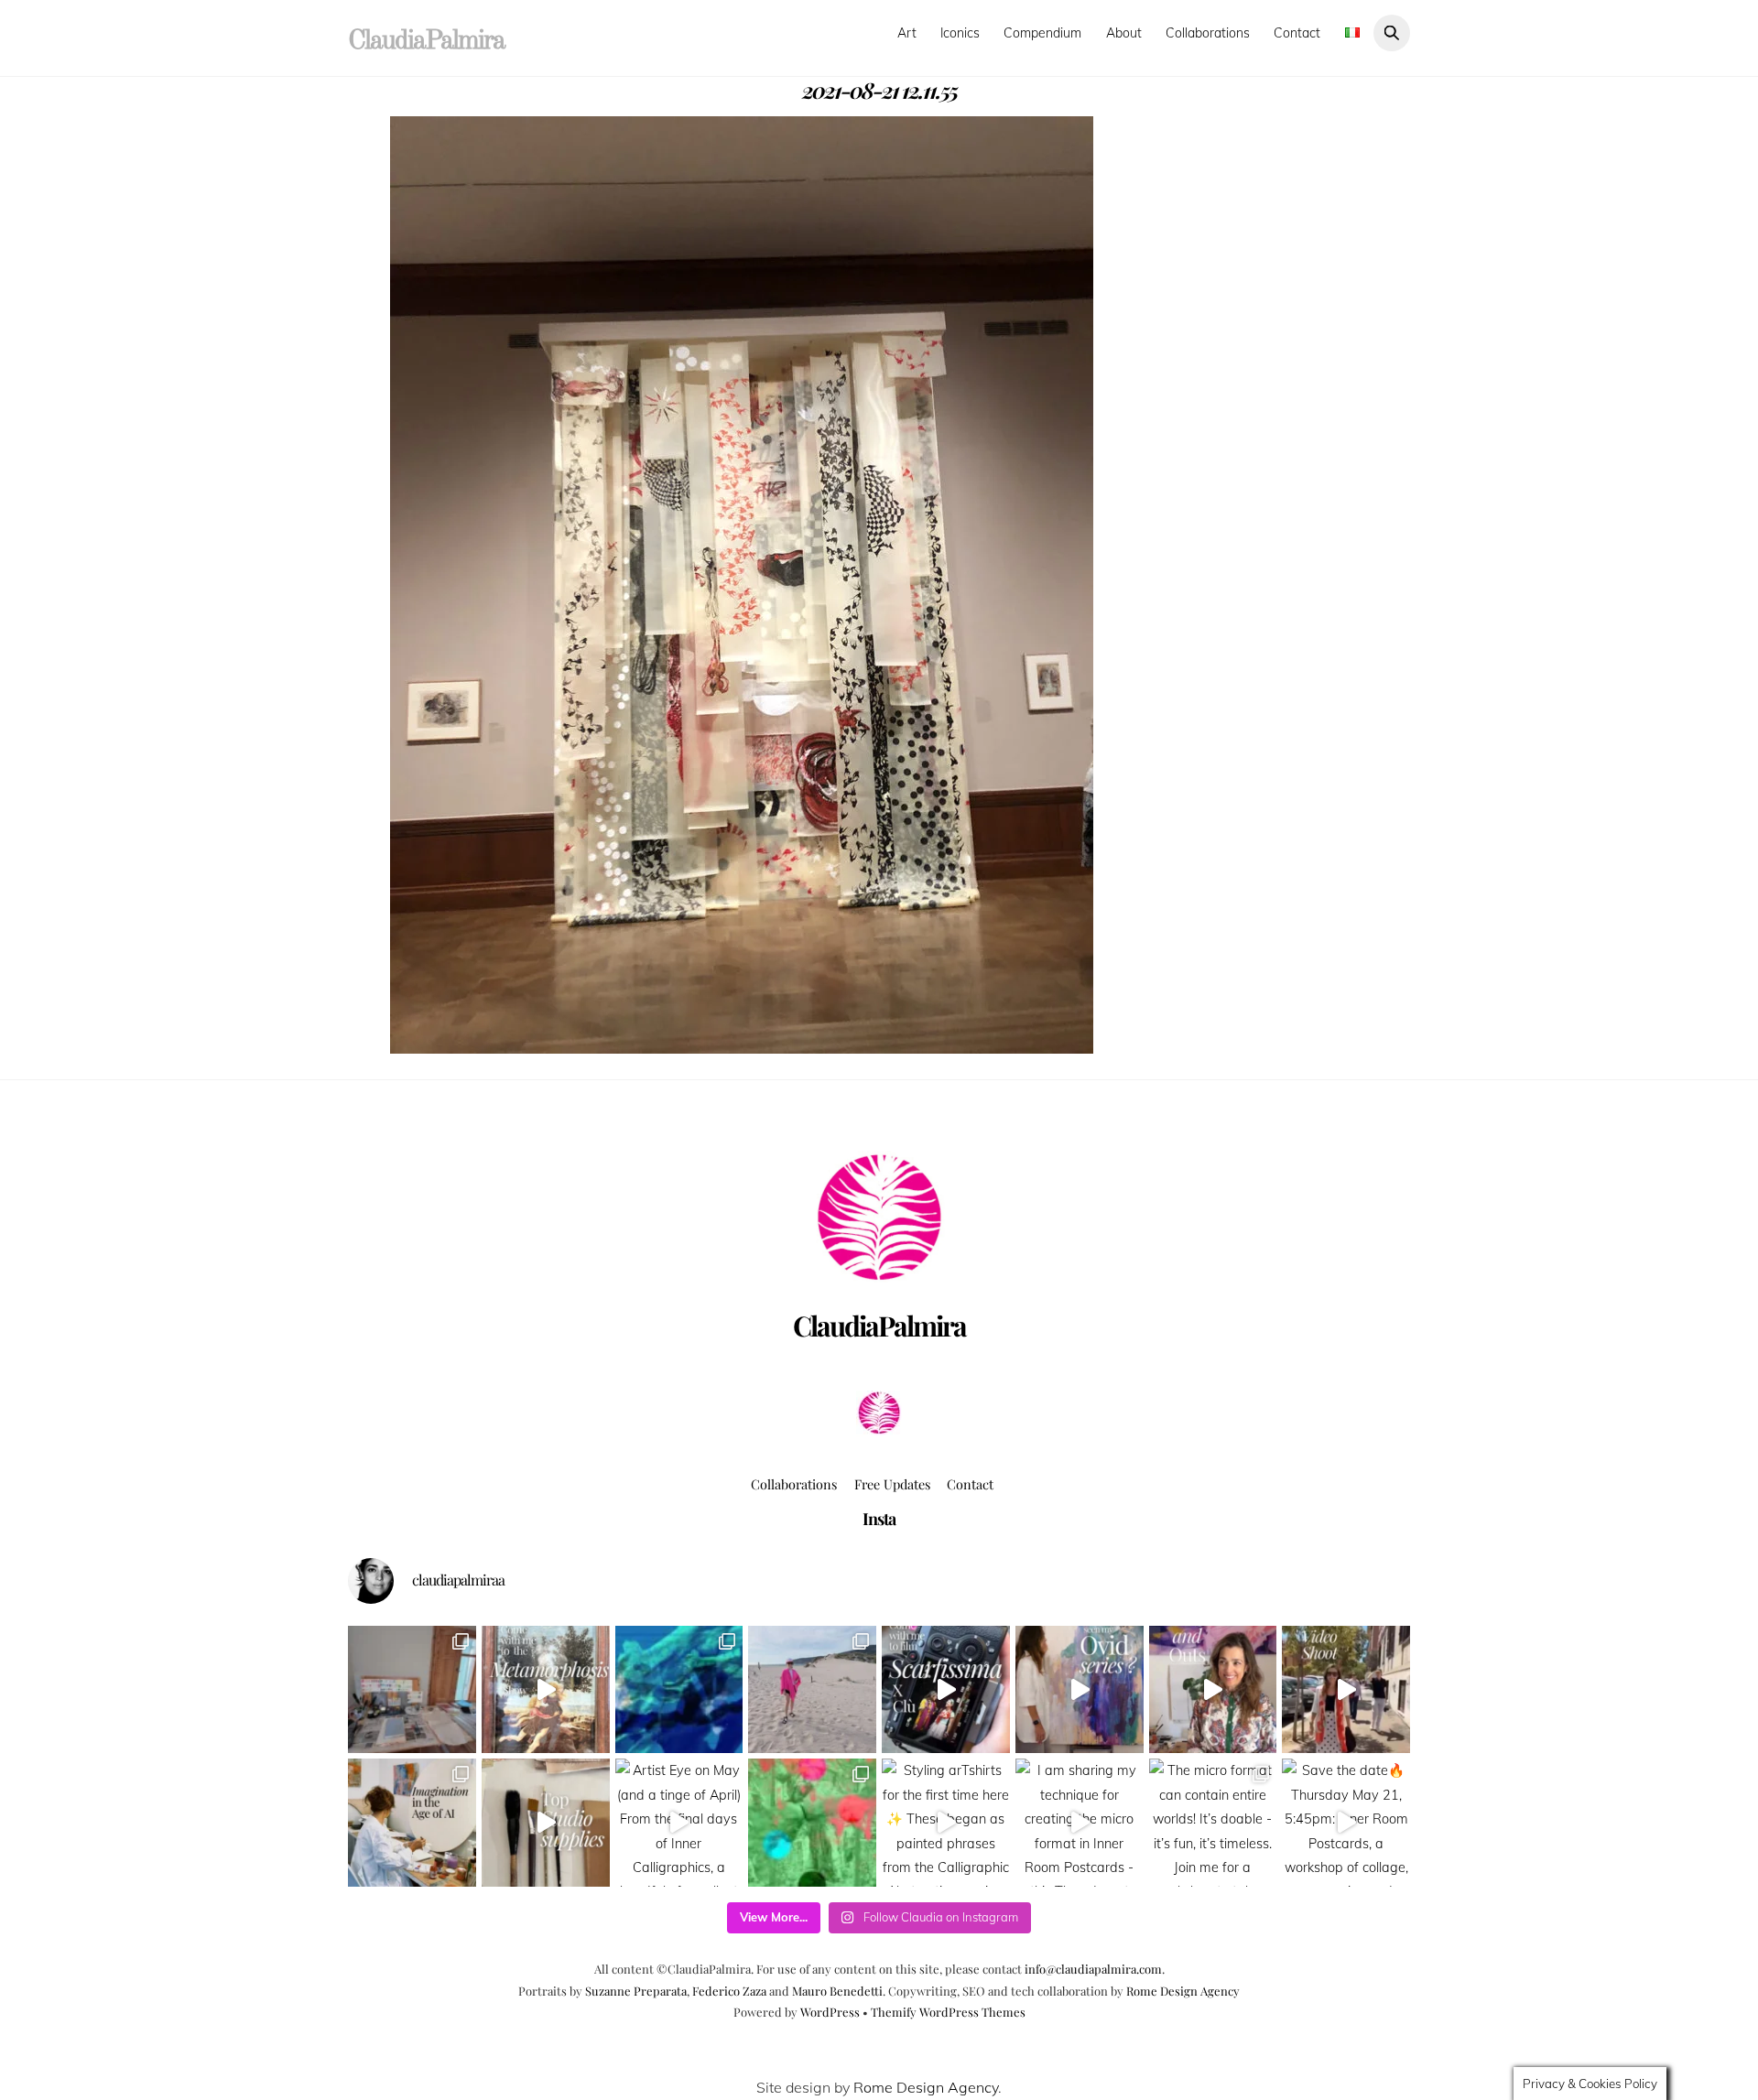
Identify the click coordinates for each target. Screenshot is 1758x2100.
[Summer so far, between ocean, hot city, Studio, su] (812, 1690)
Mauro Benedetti (837, 1991)
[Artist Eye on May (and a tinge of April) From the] (679, 1823)
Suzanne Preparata (636, 1991)
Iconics (960, 33)
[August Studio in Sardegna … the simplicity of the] (412, 1690)
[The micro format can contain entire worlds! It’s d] (1213, 1823)
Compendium (1042, 33)
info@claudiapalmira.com (1093, 1969)
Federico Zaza (729, 1991)
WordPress (830, 2012)
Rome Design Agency (1183, 1991)
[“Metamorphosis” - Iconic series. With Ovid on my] (679, 1690)
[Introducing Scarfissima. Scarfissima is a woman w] (946, 1690)
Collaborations (1208, 33)
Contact (1297, 33)
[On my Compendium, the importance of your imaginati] (412, 1823)
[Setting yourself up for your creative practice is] (546, 1823)
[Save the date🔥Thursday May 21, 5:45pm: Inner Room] (1346, 1823)
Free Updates (892, 1484)
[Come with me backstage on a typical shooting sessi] (1346, 1690)
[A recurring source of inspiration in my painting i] (546, 1690)
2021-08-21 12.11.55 (879, 90)
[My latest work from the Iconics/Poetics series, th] (812, 1823)
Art (907, 33)
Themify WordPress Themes (948, 2012)
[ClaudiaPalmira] (879, 1429)
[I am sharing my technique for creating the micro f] (1080, 1823)
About (1124, 33)
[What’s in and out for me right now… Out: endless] (1213, 1690)
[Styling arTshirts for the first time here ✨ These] (946, 1823)
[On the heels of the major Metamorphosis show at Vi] (1080, 1690)
